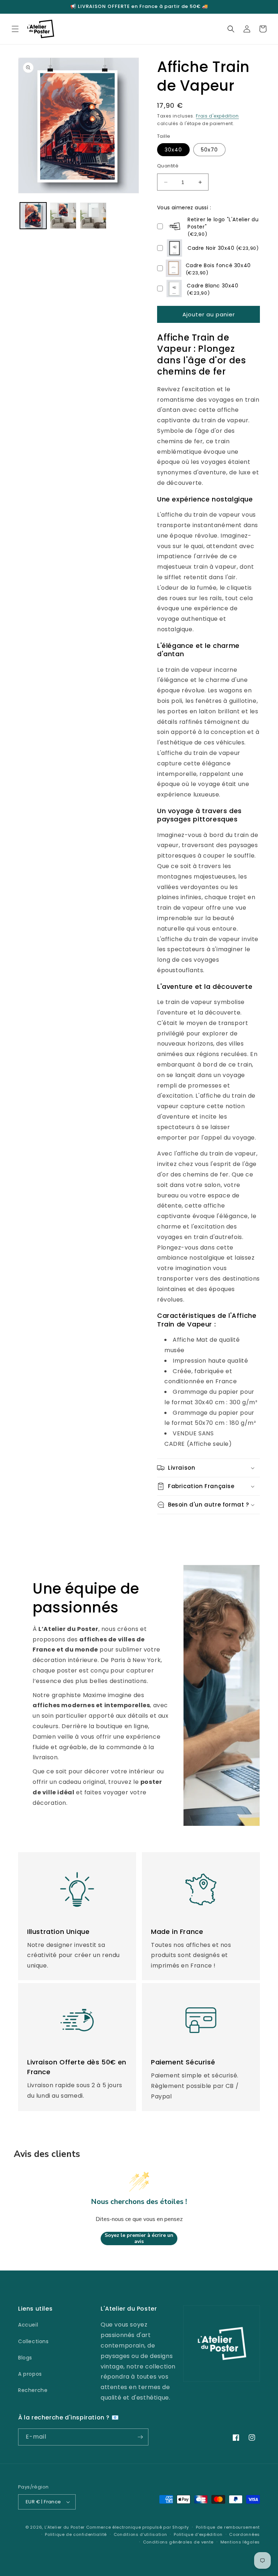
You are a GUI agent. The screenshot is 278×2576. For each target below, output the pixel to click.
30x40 (173, 150)
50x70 (209, 150)
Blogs (25, 2358)
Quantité (168, 166)
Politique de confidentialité (76, 2534)
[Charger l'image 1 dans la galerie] (33, 216)
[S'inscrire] (140, 2437)
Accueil (28, 2325)
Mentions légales (240, 2542)
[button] (15, 29)
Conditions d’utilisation (140, 2534)
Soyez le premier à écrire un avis (139, 2238)
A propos (30, 2374)
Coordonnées (245, 2534)
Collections (33, 2341)
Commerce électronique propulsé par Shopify (138, 2527)
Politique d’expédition (198, 2534)
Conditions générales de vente (178, 2542)
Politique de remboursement (228, 2527)
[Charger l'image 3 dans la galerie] (93, 216)
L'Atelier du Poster (65, 2527)
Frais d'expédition (217, 116)
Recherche (33, 2390)
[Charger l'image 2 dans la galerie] (63, 216)
